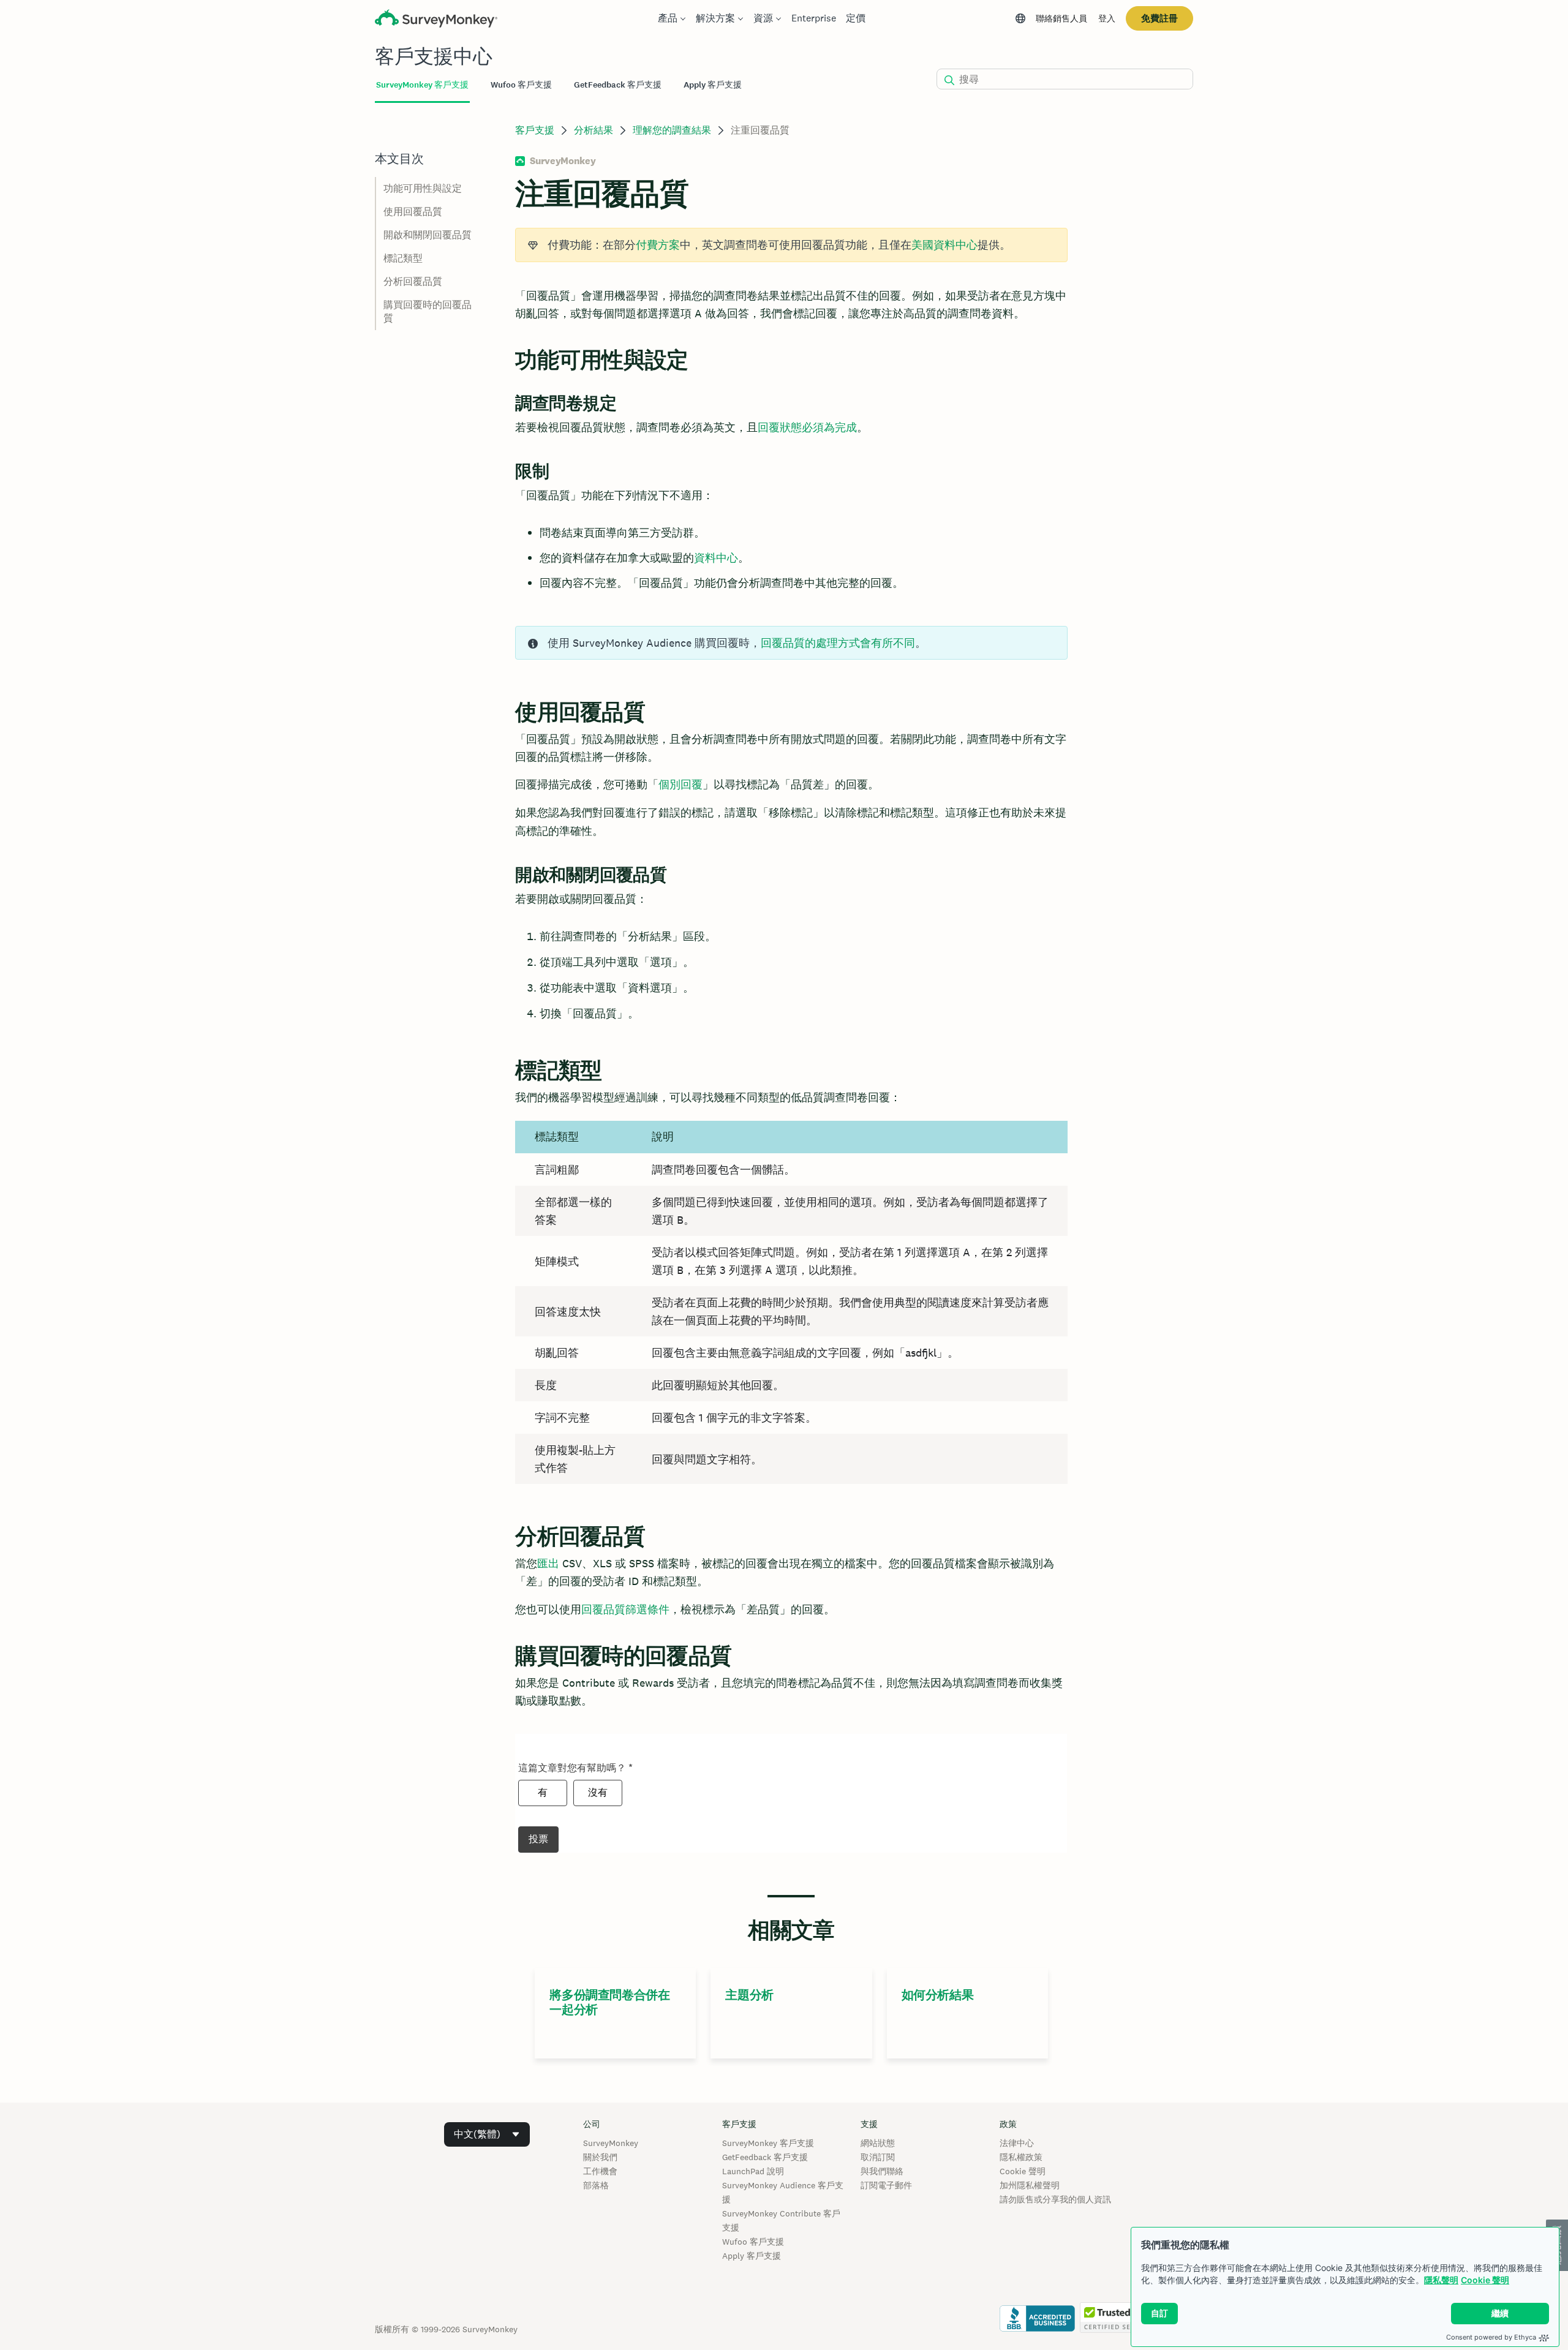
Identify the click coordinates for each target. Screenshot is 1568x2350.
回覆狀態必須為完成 (807, 427)
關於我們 (600, 2157)
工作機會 (600, 2171)
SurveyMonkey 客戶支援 (768, 2143)
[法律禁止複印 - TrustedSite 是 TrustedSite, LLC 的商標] (1117, 2330)
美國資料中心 (944, 245)
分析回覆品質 (413, 281)
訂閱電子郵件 (886, 2185)
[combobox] (487, 2134)
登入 (1107, 18)
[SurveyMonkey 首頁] (436, 20)
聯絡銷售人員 (1061, 18)
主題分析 (749, 1995)
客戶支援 (535, 130)
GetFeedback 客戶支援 (765, 2157)
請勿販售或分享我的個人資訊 (1055, 2199)
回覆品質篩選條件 (625, 1609)
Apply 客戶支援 (752, 2256)
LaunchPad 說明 (753, 2171)
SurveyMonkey (611, 2143)
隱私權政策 (1021, 2157)
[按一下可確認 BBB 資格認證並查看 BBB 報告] (1037, 2330)
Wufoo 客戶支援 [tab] (521, 85)
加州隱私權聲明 (1030, 2185)
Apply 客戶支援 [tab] (713, 85)
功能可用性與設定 (423, 188)
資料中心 (716, 558)
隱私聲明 (1441, 2280)
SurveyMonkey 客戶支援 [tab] (422, 85)
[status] (791, 245)
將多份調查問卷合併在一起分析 (609, 2002)
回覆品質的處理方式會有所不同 (838, 643)
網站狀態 (878, 2143)
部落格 (596, 2185)
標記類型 (403, 258)
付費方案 (658, 245)
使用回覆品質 (413, 212)
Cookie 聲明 (1485, 2280)
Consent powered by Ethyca (1491, 2337)
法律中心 (1017, 2143)
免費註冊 (1159, 18)
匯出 (548, 1563)
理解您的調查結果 (672, 130)
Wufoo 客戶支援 (753, 2242)
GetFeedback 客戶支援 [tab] (618, 85)
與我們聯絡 (882, 2171)
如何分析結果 (938, 1995)
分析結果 (594, 130)
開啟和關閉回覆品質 (428, 235)
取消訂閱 (878, 2157)
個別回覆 (680, 784)
